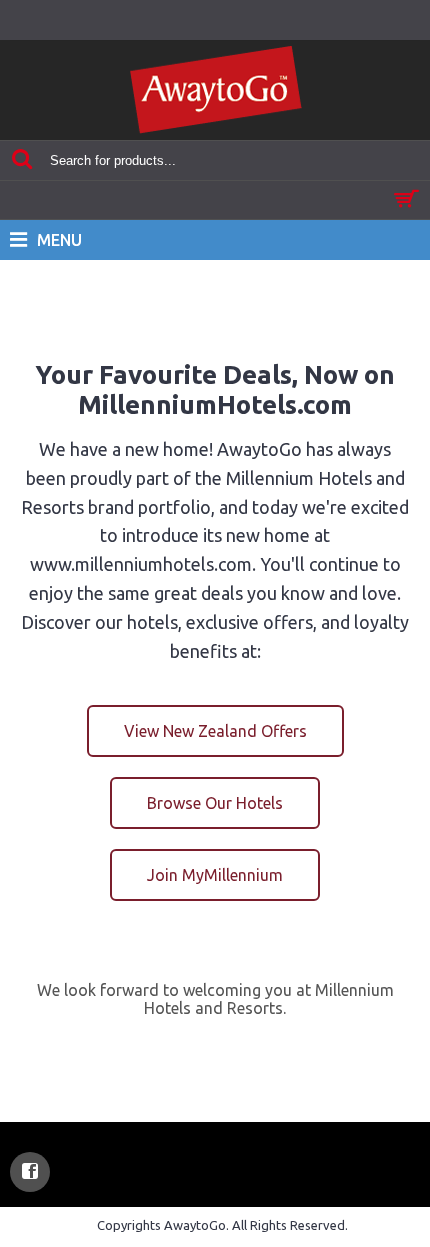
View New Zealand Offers (215, 731)
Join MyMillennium (215, 875)
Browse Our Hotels (215, 803)
